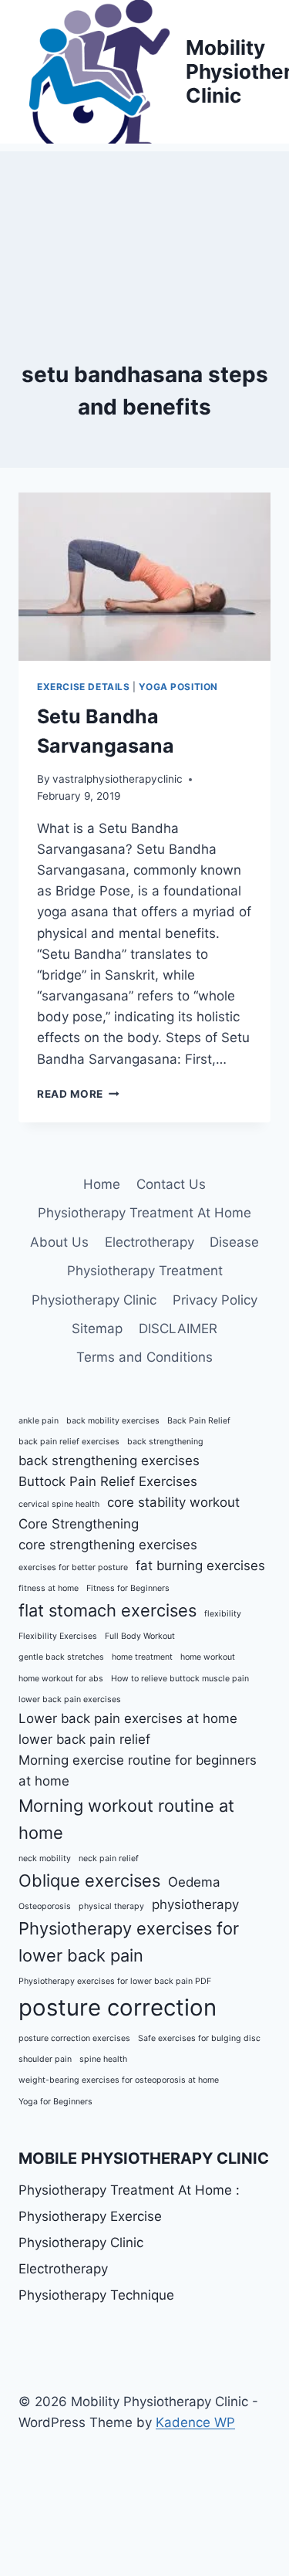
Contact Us (171, 1184)
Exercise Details (84, 687)
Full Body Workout (140, 1636)
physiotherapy (195, 1904)
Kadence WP (195, 2422)
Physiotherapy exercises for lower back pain (129, 1942)
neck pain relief (109, 1858)
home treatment (142, 1657)
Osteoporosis (45, 1906)
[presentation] (144, 577)
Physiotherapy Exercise (90, 2216)
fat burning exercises (200, 1566)
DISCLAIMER (178, 1329)
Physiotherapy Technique (96, 2295)
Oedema (194, 1882)
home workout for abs (61, 1679)
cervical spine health (59, 1504)
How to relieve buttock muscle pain (180, 1679)
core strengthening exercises (108, 1545)
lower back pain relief (84, 1739)
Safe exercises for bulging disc (199, 2038)
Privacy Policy (215, 1300)
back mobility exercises (113, 1421)
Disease (234, 1242)
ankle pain (39, 1421)
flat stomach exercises (108, 1610)
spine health (103, 2059)
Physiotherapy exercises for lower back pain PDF (115, 1981)
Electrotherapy (150, 1242)
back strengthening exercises (109, 1461)
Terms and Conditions (144, 1357)
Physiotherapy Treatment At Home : (129, 2190)
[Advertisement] (144, 228)
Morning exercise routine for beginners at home (138, 1770)
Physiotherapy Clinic (94, 1300)
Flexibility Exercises (58, 1636)
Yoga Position (178, 687)
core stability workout (173, 1502)
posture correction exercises (74, 2038)
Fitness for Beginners (128, 1588)
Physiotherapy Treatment (145, 1271)
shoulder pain (45, 2059)
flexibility (223, 1614)
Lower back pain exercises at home (128, 1718)
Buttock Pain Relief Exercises (108, 1481)
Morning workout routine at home (126, 1819)
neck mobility (45, 1858)
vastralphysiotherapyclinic (118, 779)
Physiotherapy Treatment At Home (144, 1213)
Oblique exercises (89, 1880)
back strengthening (165, 1442)
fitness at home (49, 1588)
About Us (59, 1242)
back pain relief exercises (69, 1442)
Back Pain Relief (199, 1421)
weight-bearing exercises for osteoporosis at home (119, 2080)
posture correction (118, 2007)
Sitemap (97, 1329)
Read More (78, 1094)
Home (102, 1184)
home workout (208, 1657)
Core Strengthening (79, 1524)
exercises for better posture (73, 1567)
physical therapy (111, 1906)
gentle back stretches (61, 1657)
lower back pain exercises (70, 1699)
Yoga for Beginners (55, 2102)
